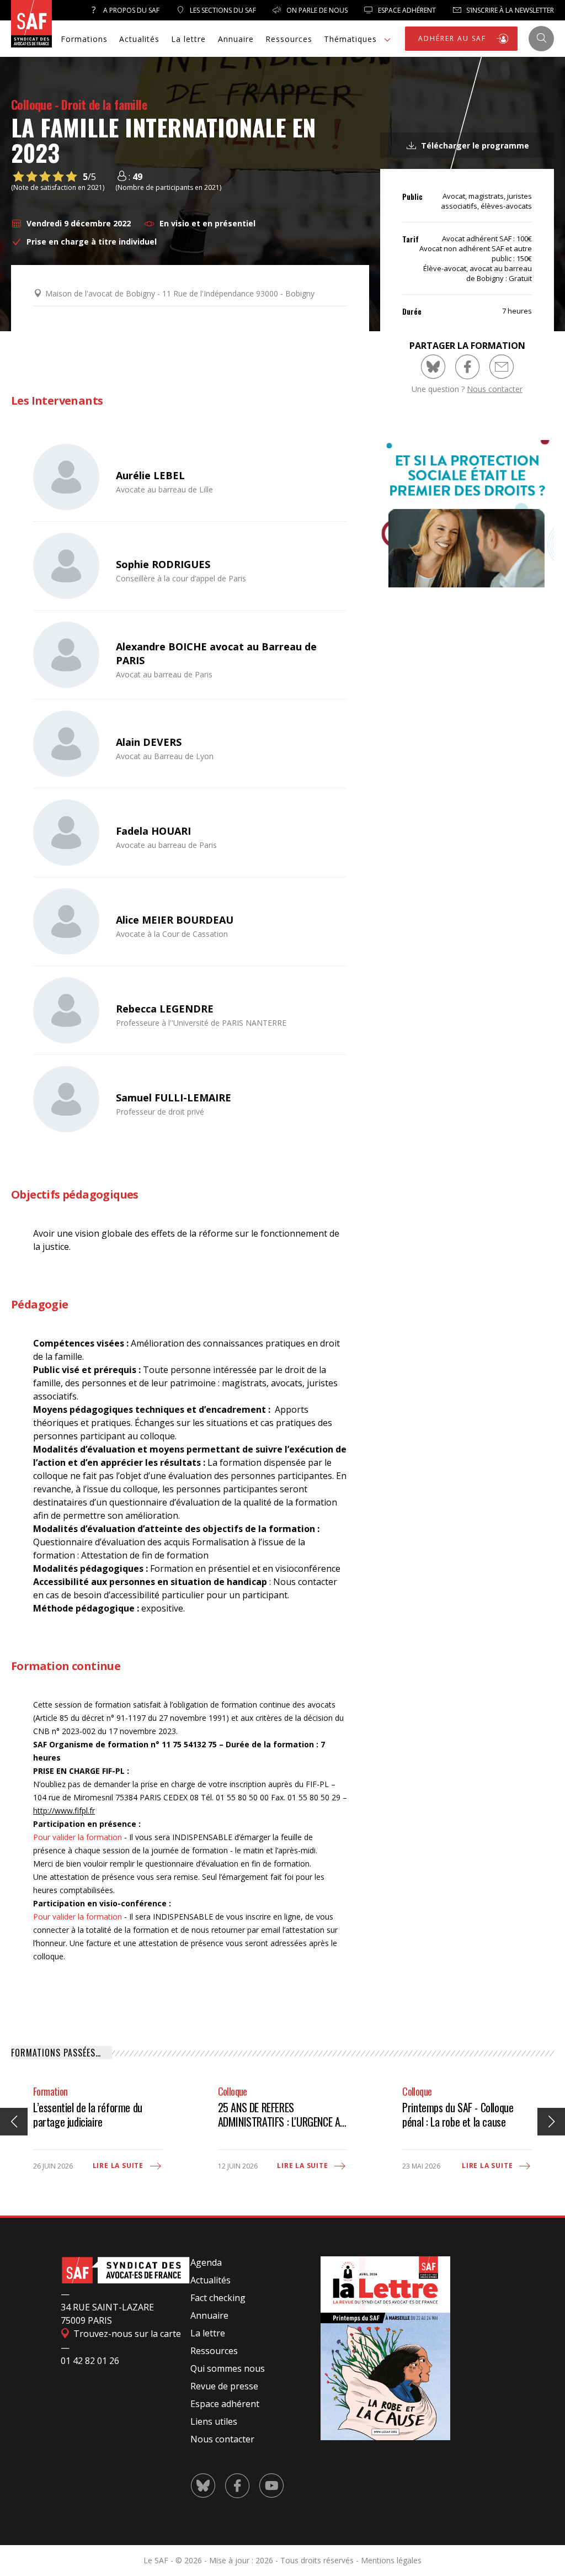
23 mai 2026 (421, 2166)
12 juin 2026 (238, 2166)
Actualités (139, 39)
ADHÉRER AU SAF (454, 38)
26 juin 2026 (53, 2166)
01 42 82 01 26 (90, 2361)
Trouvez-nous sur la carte (126, 2334)
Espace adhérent (225, 2404)
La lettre (188, 39)
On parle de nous (316, 10)
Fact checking (218, 2298)
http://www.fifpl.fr (64, 1811)
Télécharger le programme (474, 145)
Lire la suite (119, 2166)
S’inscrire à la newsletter (509, 10)
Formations (84, 39)
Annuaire (236, 39)
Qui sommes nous (228, 2368)
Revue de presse (224, 2386)
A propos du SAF (130, 10)
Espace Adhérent (406, 10)
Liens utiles (214, 2421)
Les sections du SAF (222, 10)
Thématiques (350, 39)
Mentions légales (391, 2560)
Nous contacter (495, 389)
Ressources (289, 39)
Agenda (206, 2262)
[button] (551, 2122)
